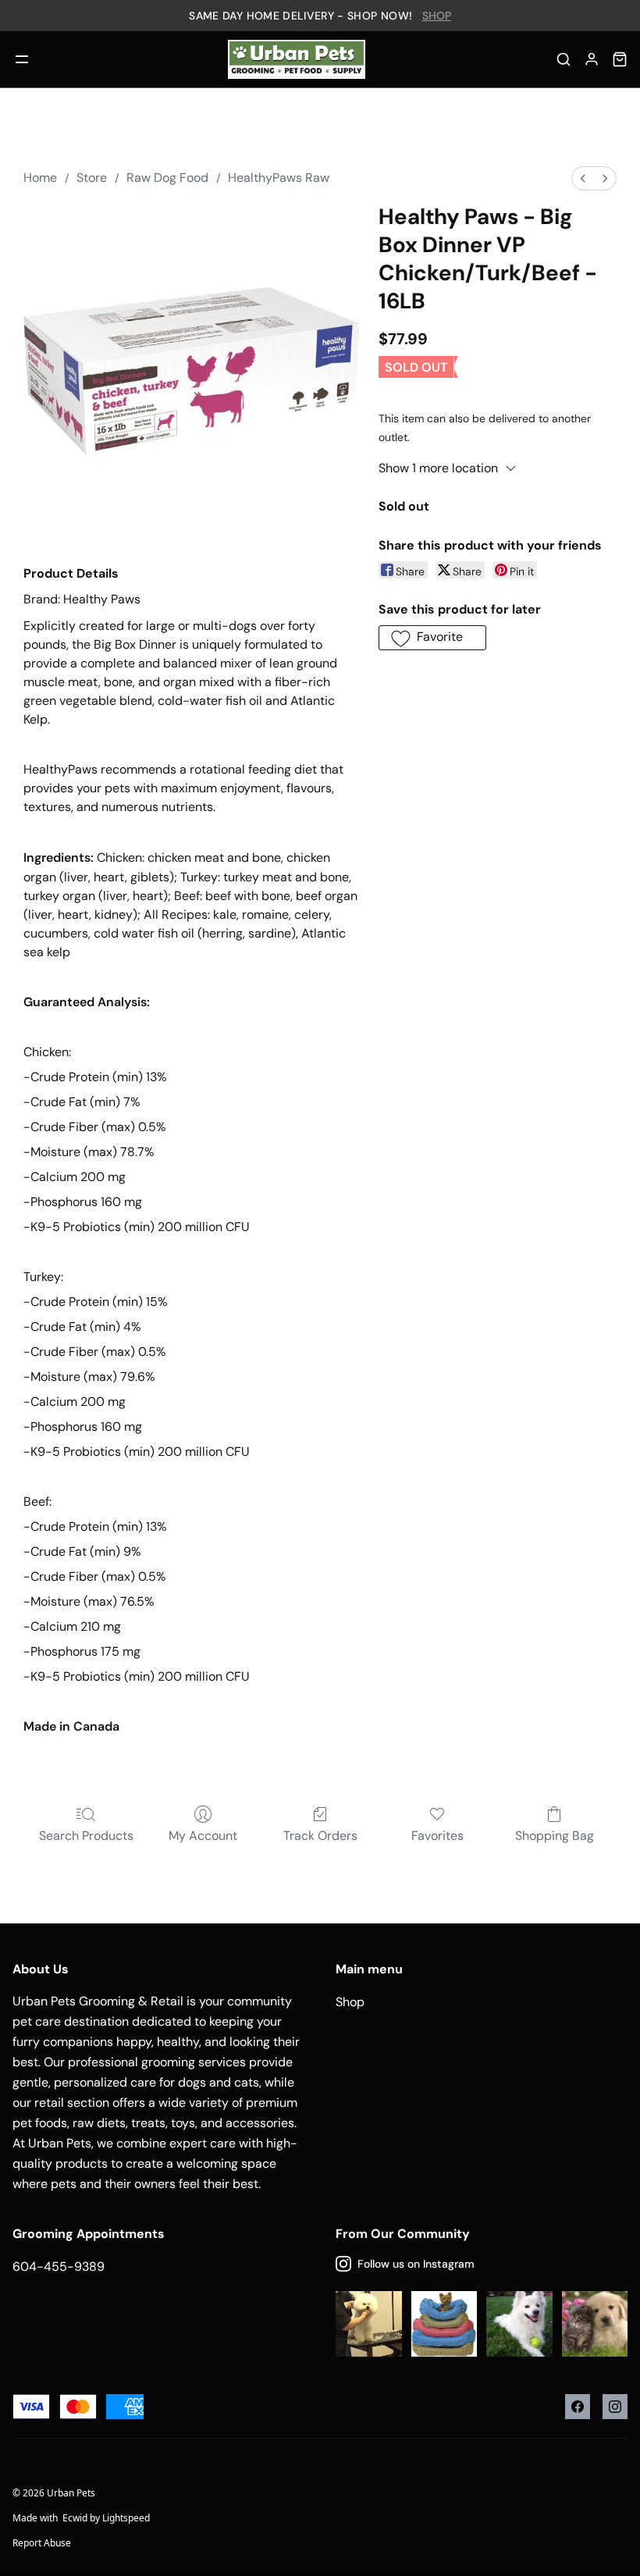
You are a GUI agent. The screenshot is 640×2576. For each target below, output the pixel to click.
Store (92, 178)
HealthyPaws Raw (279, 178)
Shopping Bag (555, 1836)
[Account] (592, 59)
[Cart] (620, 59)
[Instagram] (615, 2407)
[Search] (564, 59)
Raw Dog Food (167, 178)
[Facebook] (578, 2407)
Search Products (86, 1836)
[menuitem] (583, 178)
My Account (203, 1836)
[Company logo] (296, 59)
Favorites (437, 1836)
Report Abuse (42, 2543)
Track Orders (320, 1836)
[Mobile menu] (22, 59)
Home (40, 178)
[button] (432, 638)
